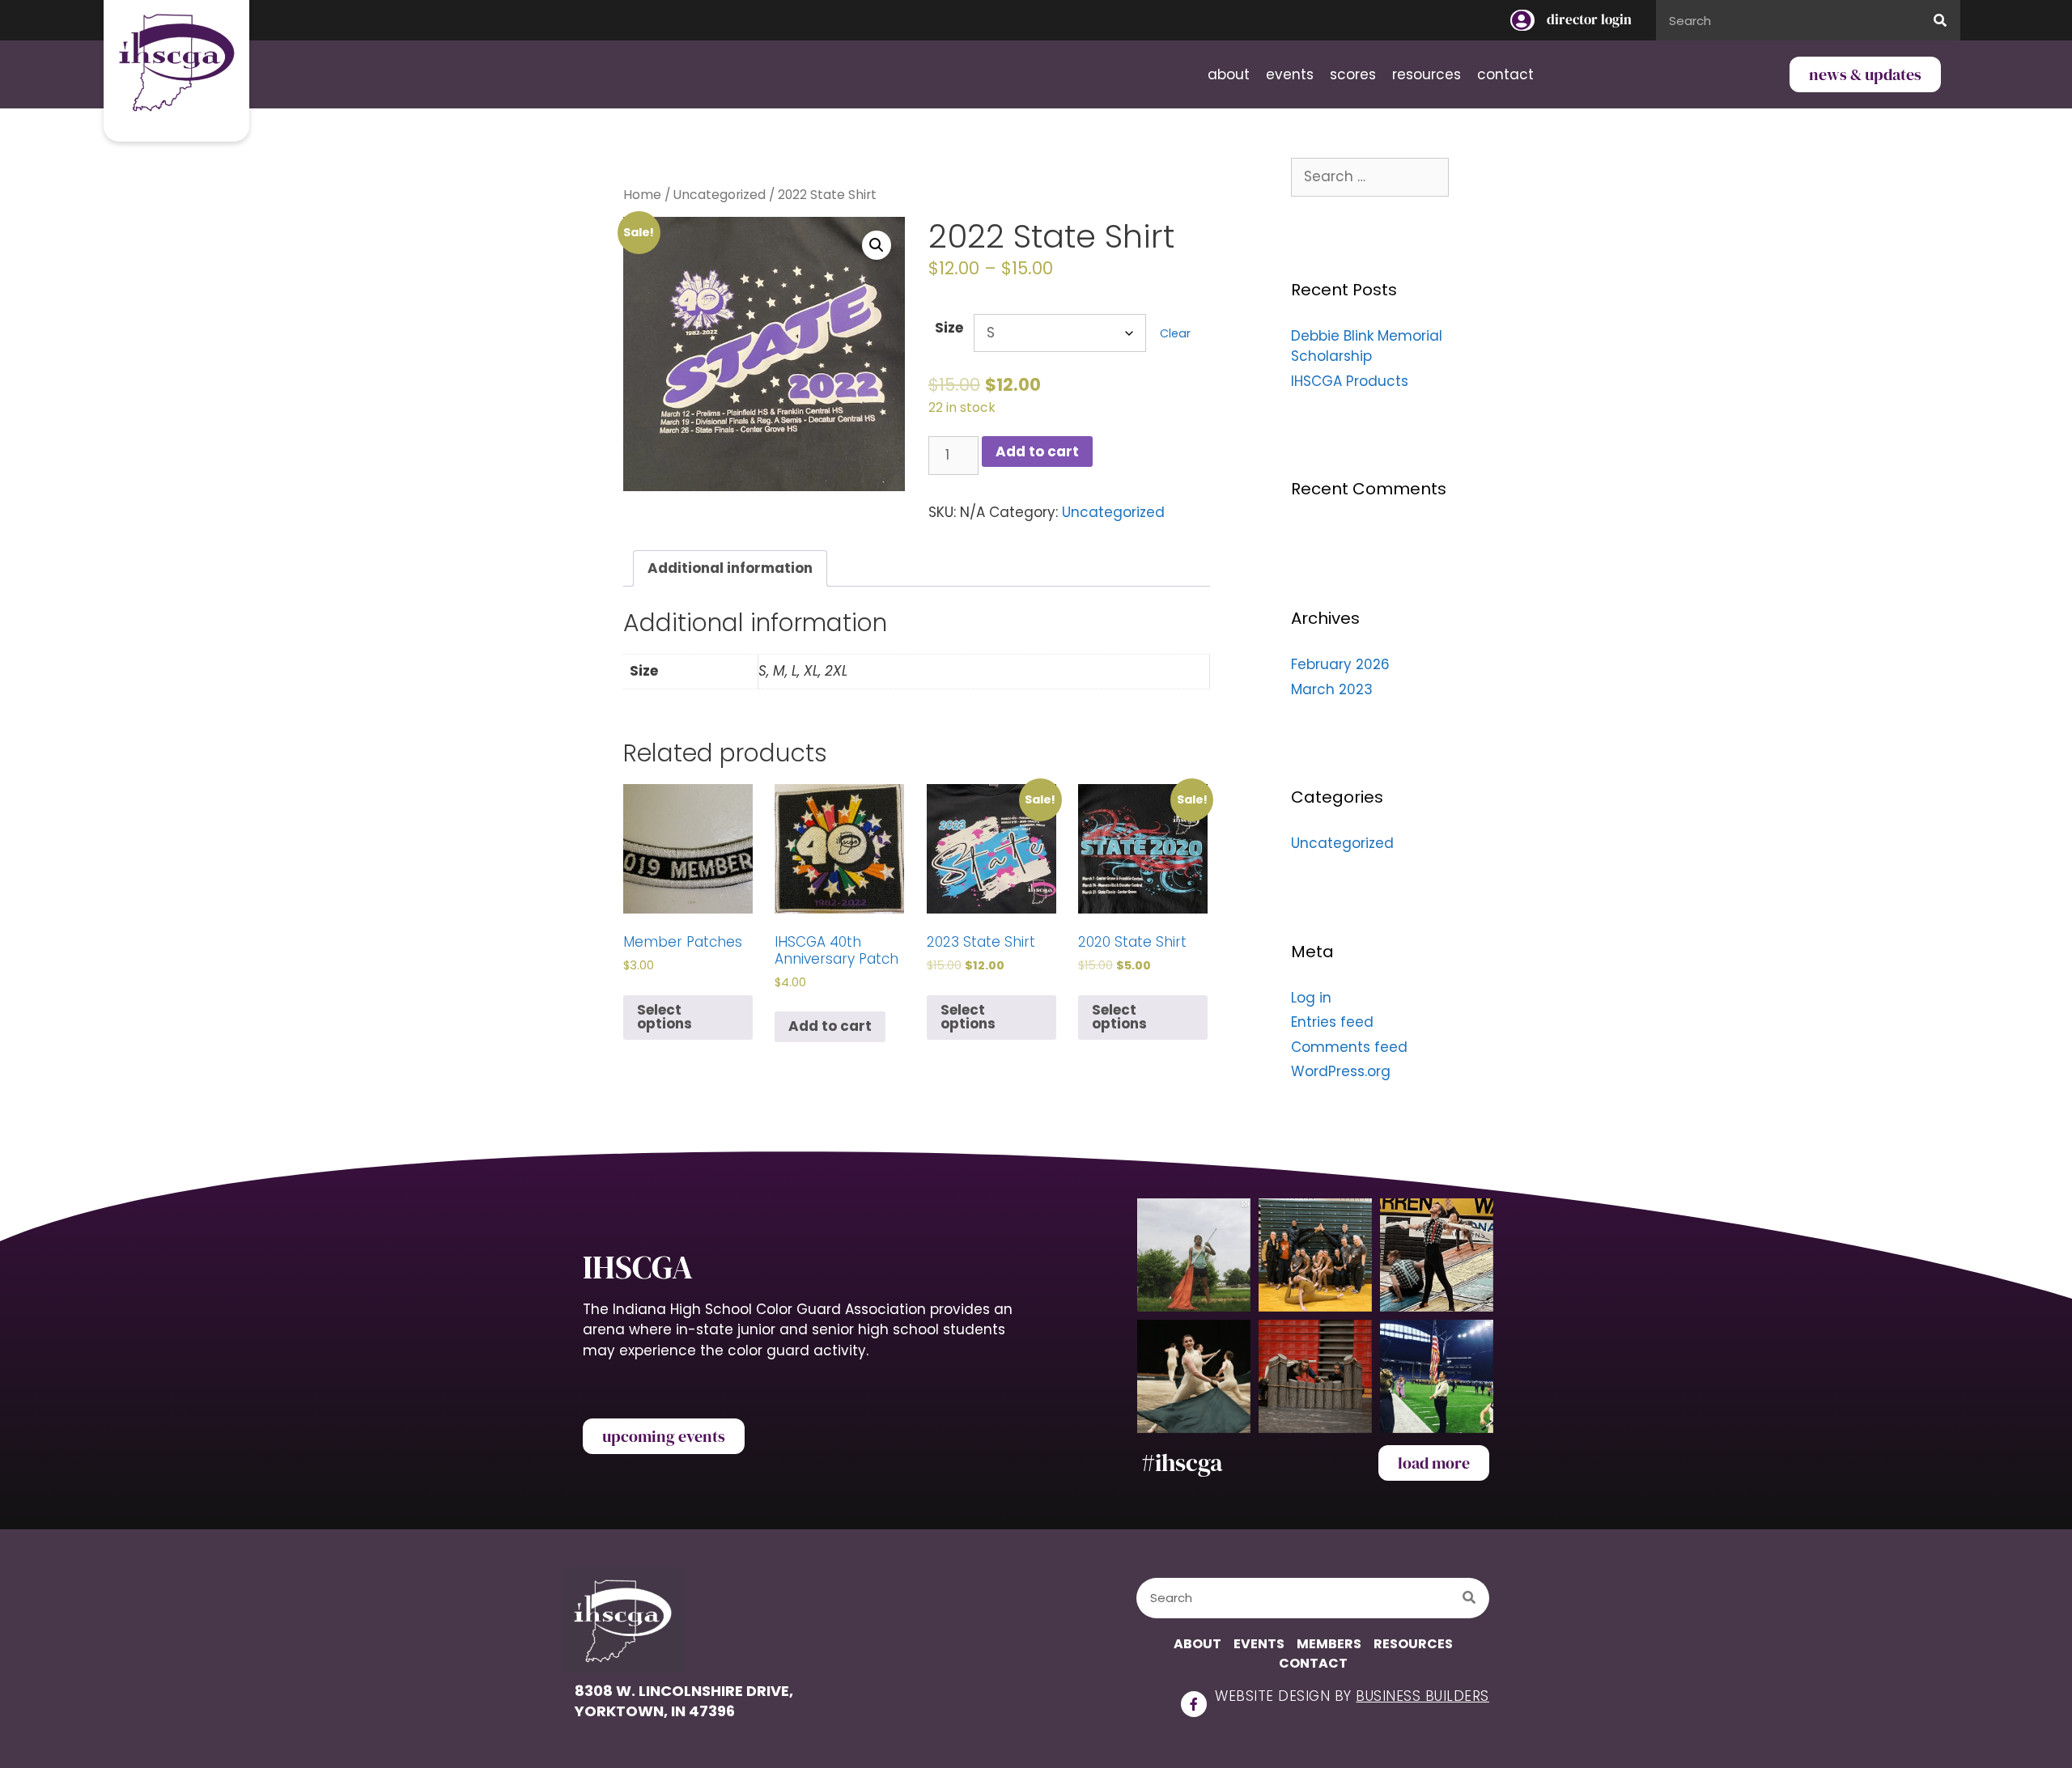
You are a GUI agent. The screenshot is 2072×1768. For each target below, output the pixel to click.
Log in (1311, 998)
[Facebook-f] (1194, 1704)
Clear (1175, 333)
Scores (1353, 74)
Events (1290, 74)
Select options (664, 1017)
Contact (1505, 74)
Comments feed (1349, 1047)
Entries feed (1332, 1022)
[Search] (1940, 20)
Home (642, 195)
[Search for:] (1370, 176)
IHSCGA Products (1350, 381)
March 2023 (1332, 689)
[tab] (730, 568)
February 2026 (1340, 664)
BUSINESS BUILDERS (1422, 1696)
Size (949, 328)
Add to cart (1037, 452)
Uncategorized (720, 195)
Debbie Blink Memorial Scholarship (1367, 346)
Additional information (730, 568)
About (1229, 74)
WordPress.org (1341, 1071)
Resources (1427, 74)
